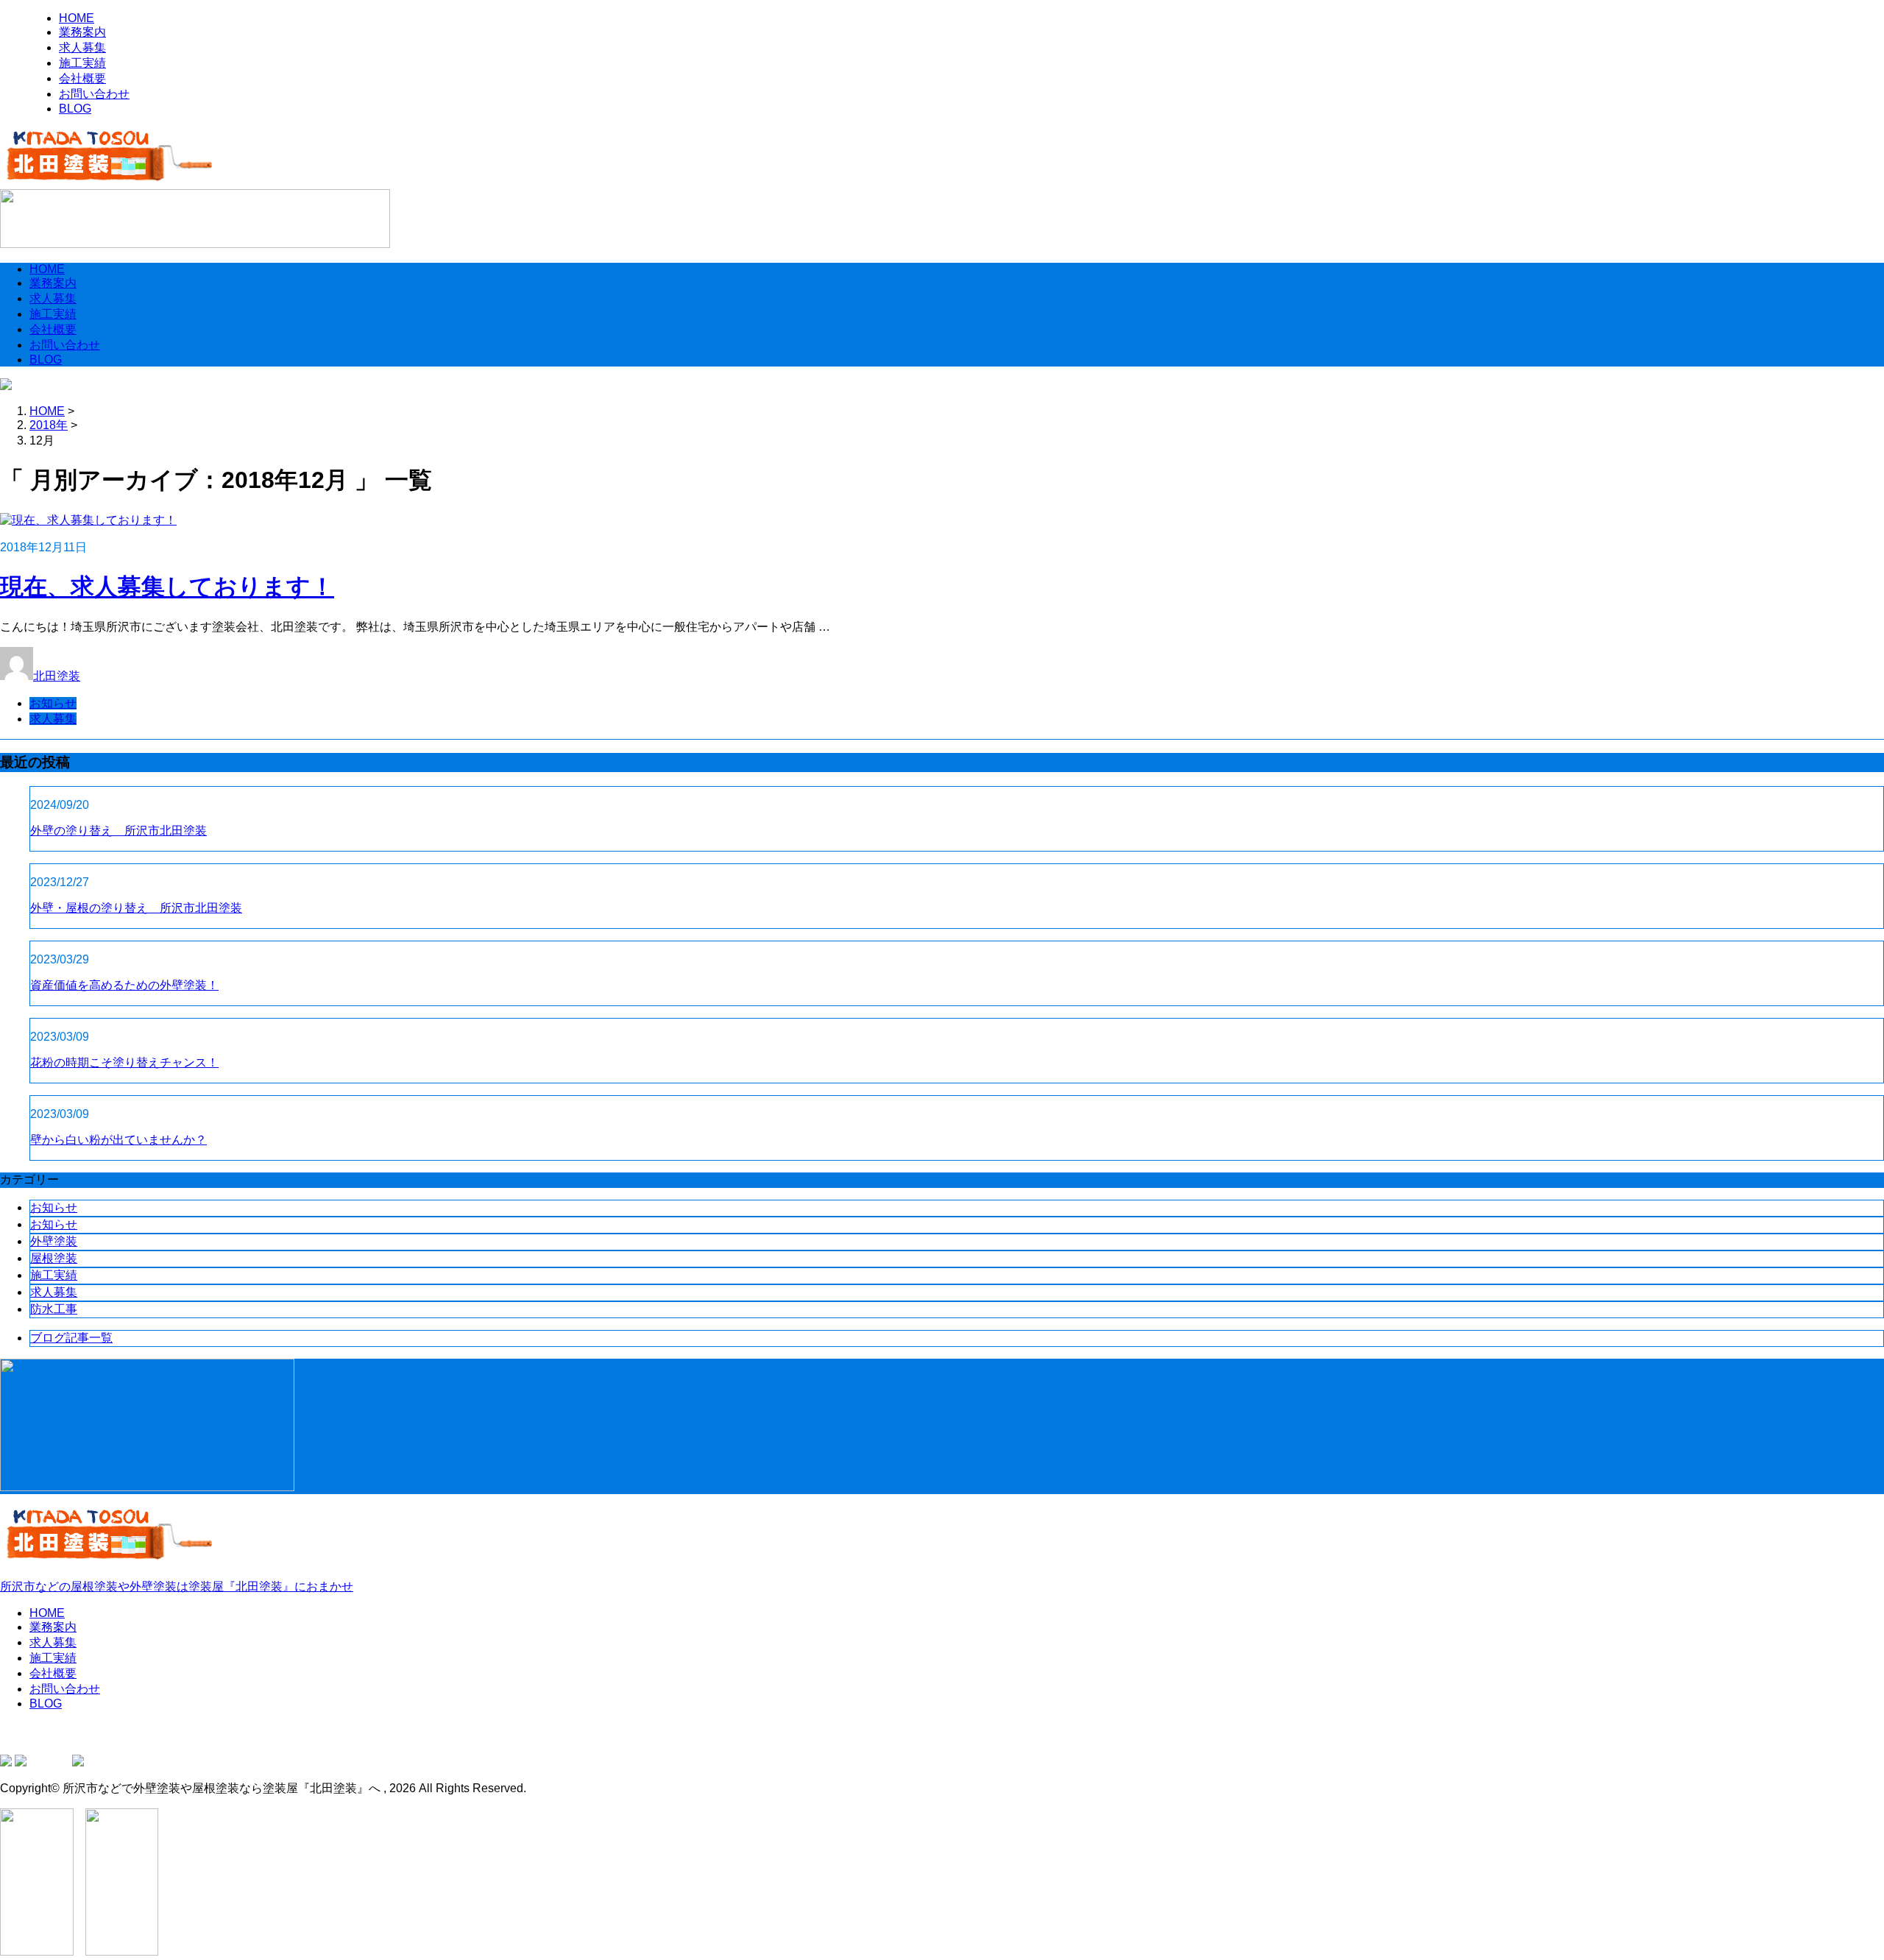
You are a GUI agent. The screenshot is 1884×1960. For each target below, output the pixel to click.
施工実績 (82, 63)
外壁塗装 (54, 1241)
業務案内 (82, 32)
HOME (77, 18)
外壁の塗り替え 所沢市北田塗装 (118, 831)
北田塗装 (57, 676)
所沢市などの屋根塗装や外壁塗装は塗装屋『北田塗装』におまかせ (177, 1586)
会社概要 (82, 78)
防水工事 (54, 1309)
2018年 (49, 425)
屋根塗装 (54, 1258)
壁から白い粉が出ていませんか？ (118, 1140)
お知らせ (53, 703)
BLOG (75, 109)
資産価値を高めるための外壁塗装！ (124, 985)
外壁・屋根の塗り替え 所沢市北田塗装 (136, 908)
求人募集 (82, 47)
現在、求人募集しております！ (167, 587)
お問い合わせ (94, 94)
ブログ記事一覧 (71, 1338)
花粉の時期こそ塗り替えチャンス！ (124, 1062)
